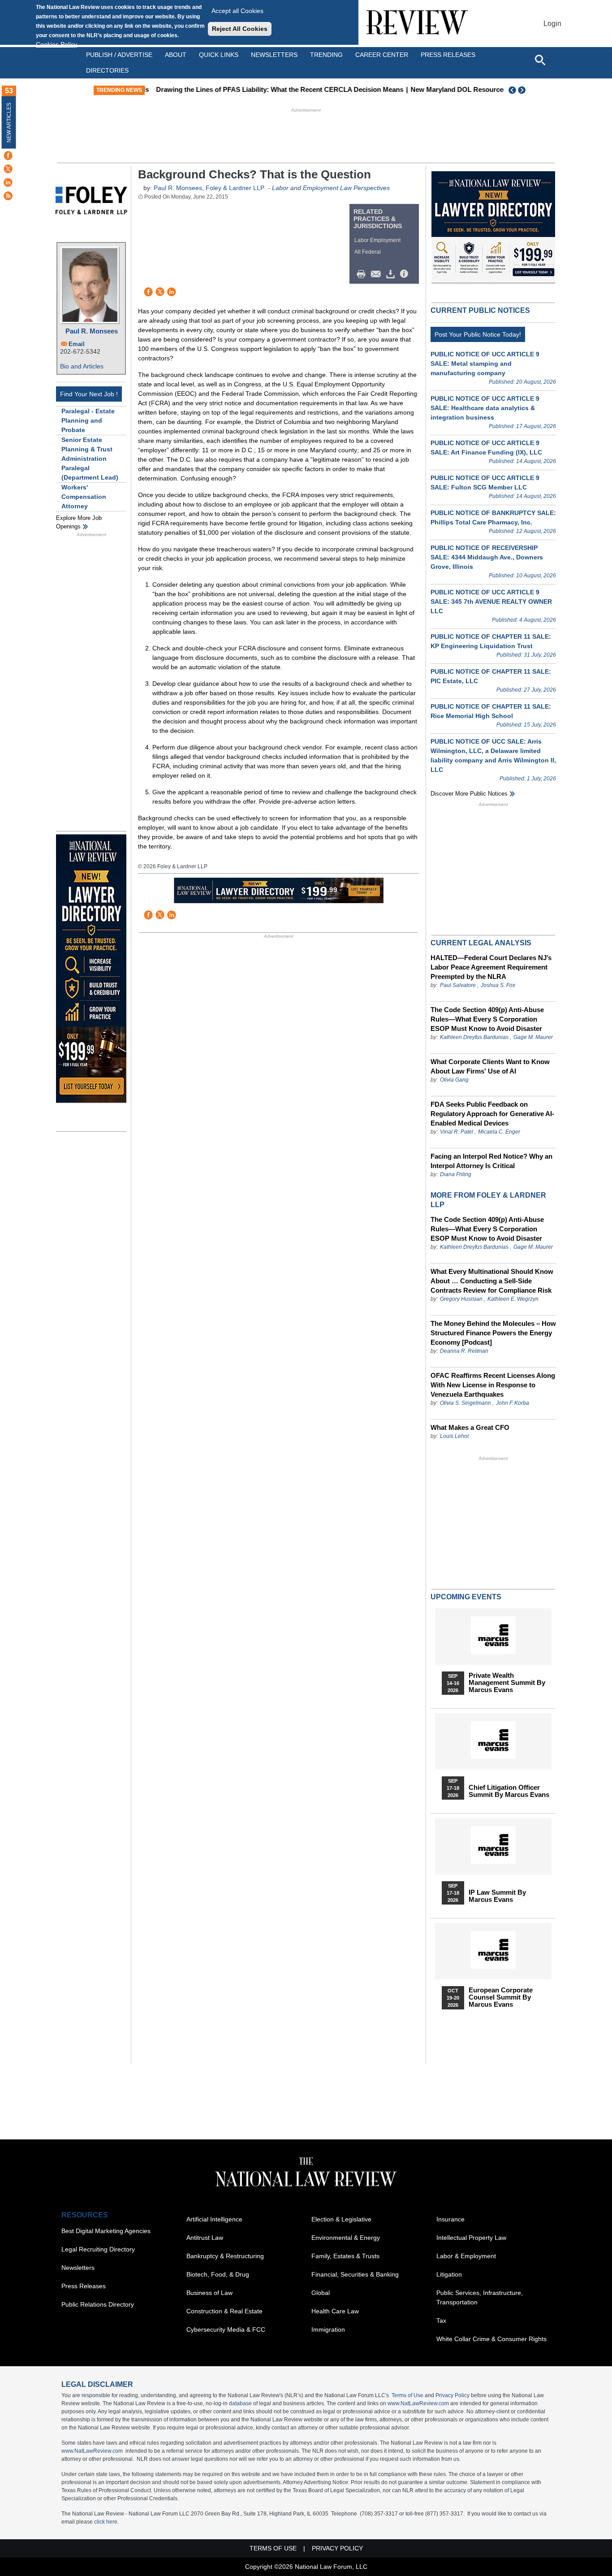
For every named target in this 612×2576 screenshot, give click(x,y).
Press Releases (84, 2286)
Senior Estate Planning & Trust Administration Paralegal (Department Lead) (90, 459)
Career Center (382, 55)
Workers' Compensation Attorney (84, 497)
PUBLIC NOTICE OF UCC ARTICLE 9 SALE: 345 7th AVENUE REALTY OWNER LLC (491, 602)
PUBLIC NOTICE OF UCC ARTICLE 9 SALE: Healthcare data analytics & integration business (485, 408)
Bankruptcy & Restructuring (225, 2256)
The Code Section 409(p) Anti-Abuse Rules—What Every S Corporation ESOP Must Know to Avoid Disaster (487, 1019)
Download (392, 274)
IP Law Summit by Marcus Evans (497, 1896)
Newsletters (274, 55)
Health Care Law (335, 2311)
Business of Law (209, 2293)
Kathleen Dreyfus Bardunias (474, 1037)
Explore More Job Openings (79, 522)
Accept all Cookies (237, 11)
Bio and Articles (82, 366)
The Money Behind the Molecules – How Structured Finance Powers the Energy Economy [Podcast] (493, 1333)
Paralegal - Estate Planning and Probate (88, 420)
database (240, 2403)
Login (552, 24)
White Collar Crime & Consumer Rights (491, 2339)
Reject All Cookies (240, 29)
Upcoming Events (466, 1597)
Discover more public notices (469, 794)
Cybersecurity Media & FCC (226, 2329)
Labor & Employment (466, 2256)
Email (77, 344)
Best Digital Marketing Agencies (106, 2231)
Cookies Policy (56, 44)
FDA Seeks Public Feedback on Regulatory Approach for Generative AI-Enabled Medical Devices (492, 1114)
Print (363, 274)
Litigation (449, 2274)
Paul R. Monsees (92, 331)
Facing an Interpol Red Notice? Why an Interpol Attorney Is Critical (491, 1161)
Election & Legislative (341, 2219)
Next (523, 90)
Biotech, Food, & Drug (218, 2274)
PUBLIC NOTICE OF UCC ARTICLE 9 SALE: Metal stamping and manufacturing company (485, 364)
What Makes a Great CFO (470, 1427)
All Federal (368, 252)
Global (321, 2293)
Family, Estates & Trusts (345, 2256)
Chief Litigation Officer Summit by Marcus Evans (509, 1791)
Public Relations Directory (98, 2304)
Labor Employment (377, 240)
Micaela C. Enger (499, 1132)
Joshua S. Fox (498, 985)
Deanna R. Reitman (464, 1351)
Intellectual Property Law (471, 2238)
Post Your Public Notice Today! (478, 334)
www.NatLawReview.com (418, 2403)
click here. (106, 2522)
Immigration (328, 2329)
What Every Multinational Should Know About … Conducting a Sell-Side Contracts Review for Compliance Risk (492, 1281)
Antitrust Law (205, 2238)
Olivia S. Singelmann (465, 1403)
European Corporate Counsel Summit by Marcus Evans (501, 1997)
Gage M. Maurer (533, 1037)
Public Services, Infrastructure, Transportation (480, 2297)
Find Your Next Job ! (89, 394)
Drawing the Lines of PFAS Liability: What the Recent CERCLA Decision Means (274, 89)
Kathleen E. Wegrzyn (513, 1299)
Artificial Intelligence (214, 2219)
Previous (513, 90)
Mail (378, 274)
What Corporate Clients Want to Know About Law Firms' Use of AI (490, 1066)
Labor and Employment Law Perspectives (331, 188)
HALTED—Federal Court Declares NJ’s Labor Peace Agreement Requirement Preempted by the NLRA (491, 967)
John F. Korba (513, 1403)
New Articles (9, 123)
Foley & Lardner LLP (235, 188)
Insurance (450, 2219)
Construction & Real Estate (224, 2311)
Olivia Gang (454, 1080)
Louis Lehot (454, 1436)
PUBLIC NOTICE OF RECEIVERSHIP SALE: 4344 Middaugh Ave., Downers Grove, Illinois (487, 557)
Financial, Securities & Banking (355, 2274)
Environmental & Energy (346, 2238)
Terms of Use (407, 2395)
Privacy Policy (453, 2395)
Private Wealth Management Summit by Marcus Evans (507, 1683)
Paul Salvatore (458, 985)
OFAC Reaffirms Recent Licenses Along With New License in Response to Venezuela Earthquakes (493, 1385)
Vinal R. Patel (457, 1132)
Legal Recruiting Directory (98, 2249)
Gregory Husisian (461, 1299)
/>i (405, 274)
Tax (441, 2321)
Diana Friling (456, 1174)
